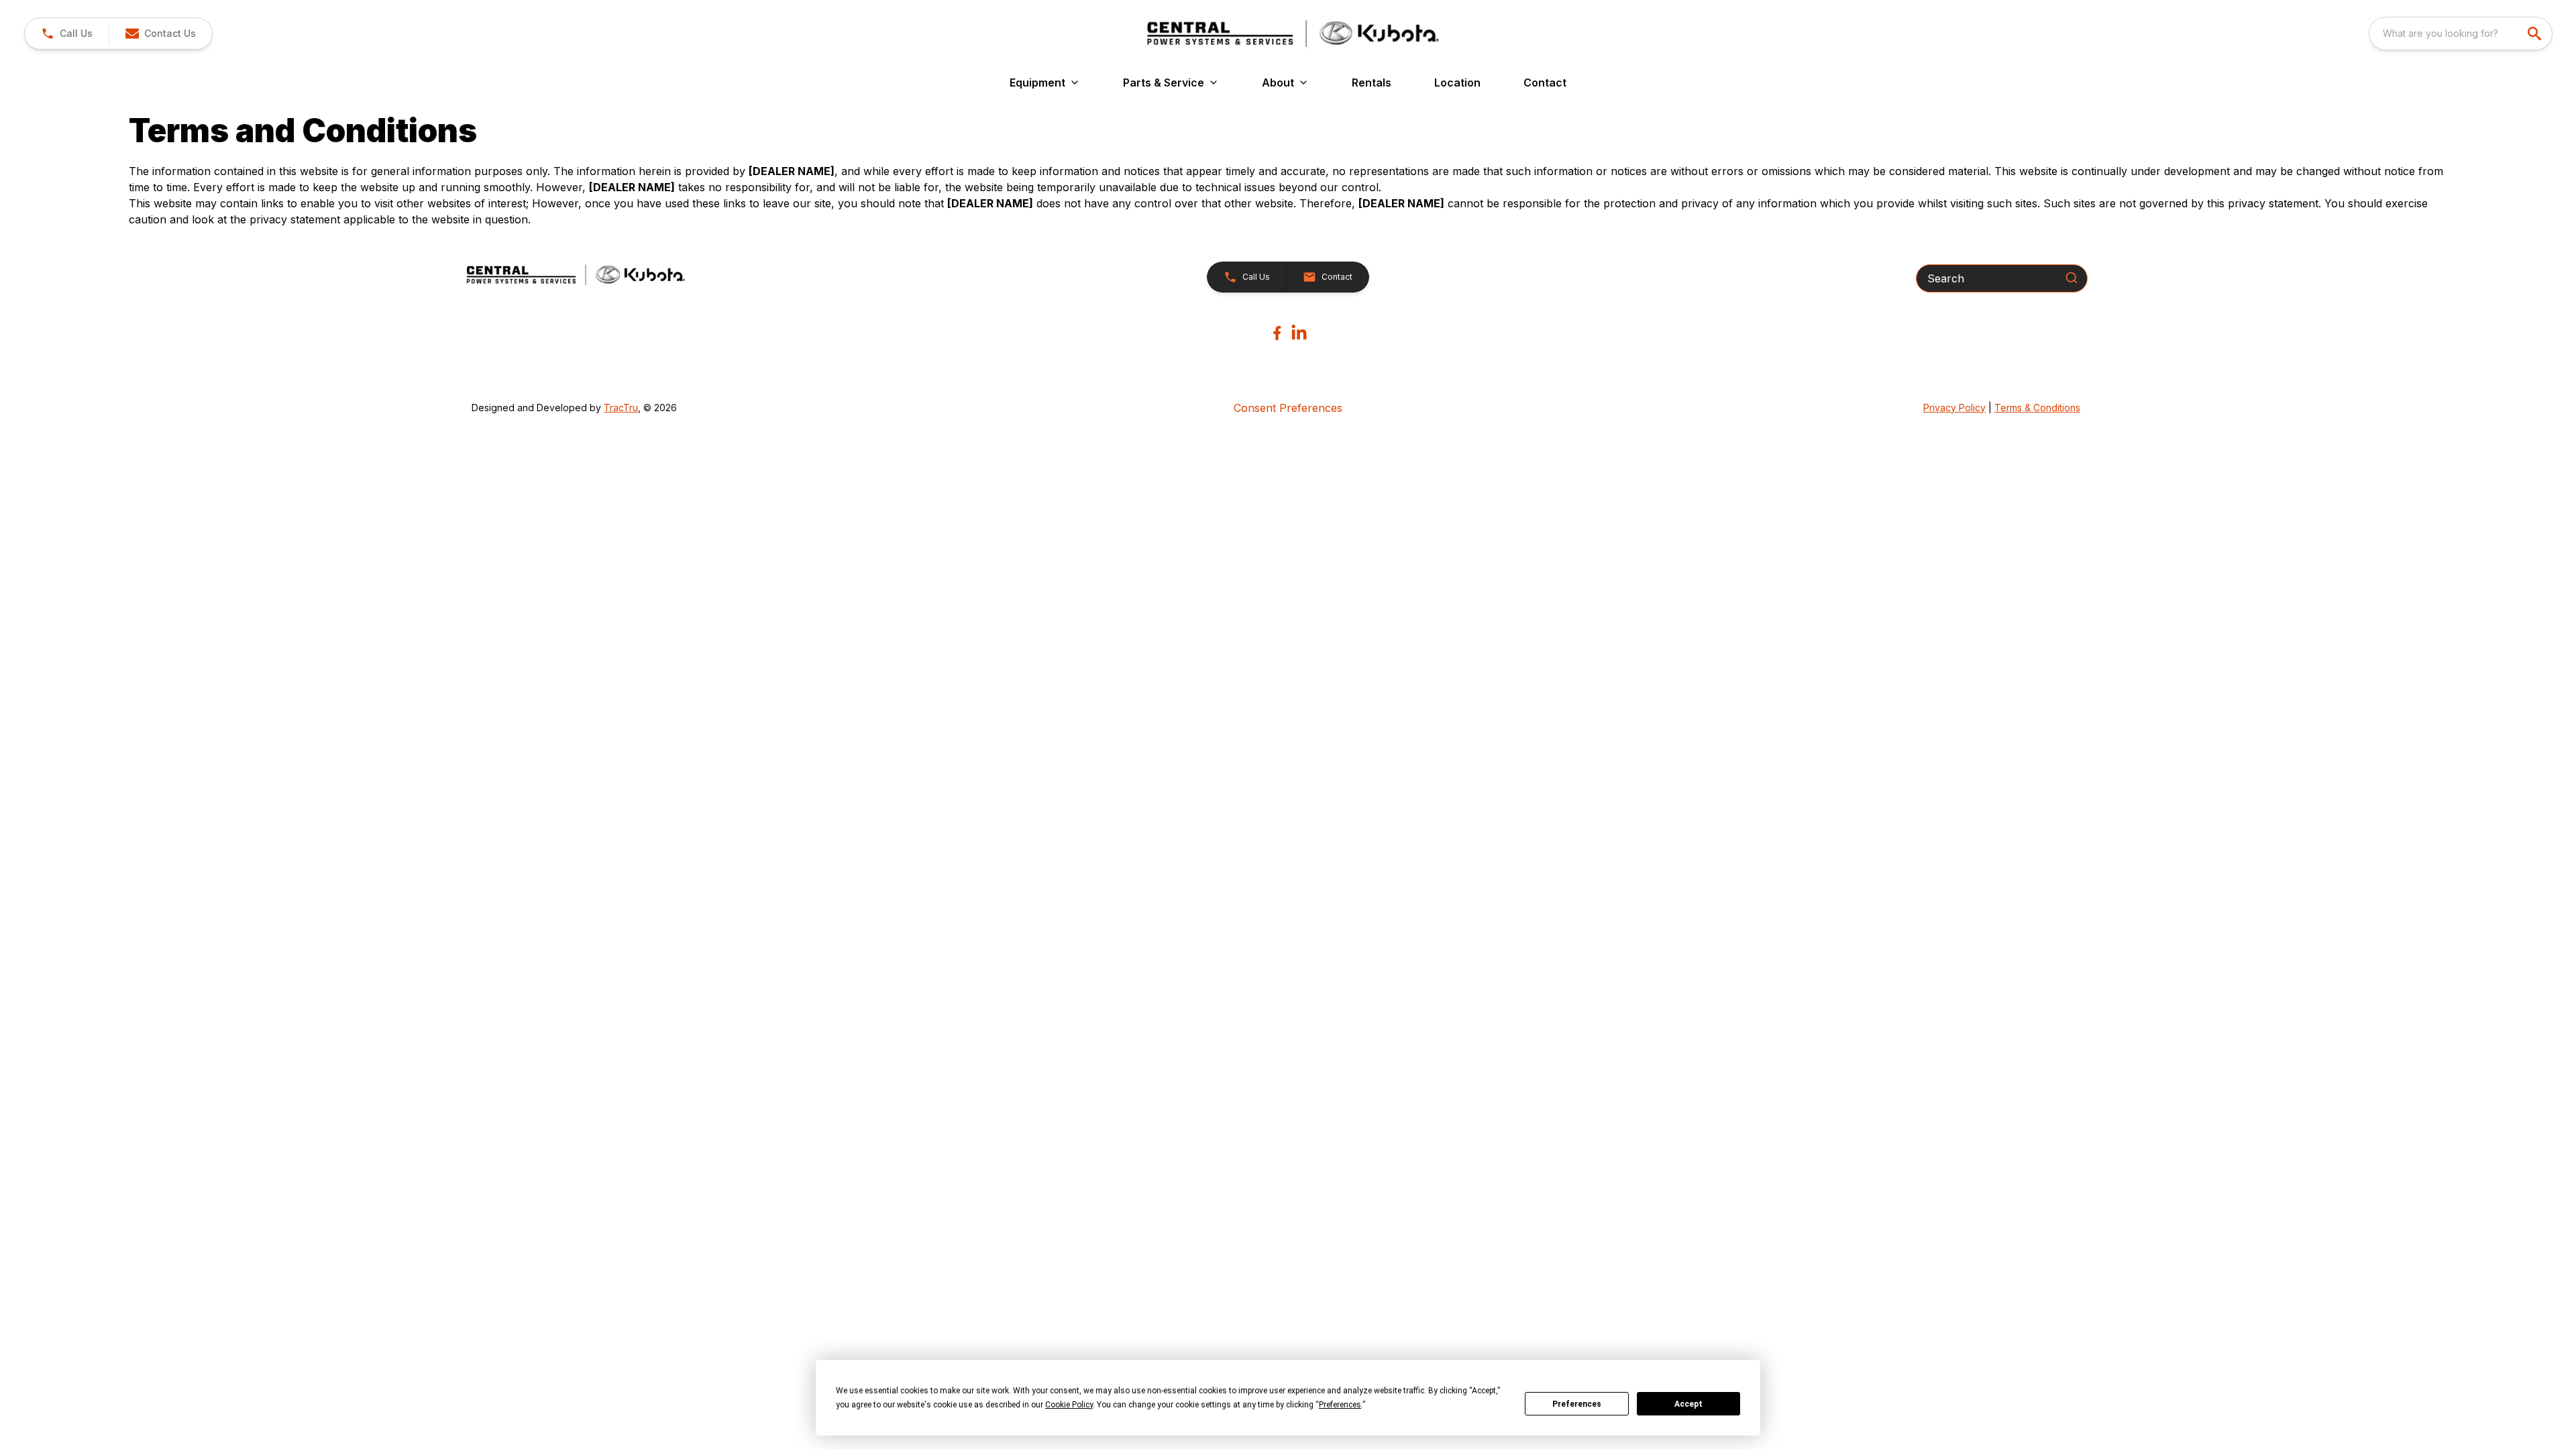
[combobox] (2461, 34)
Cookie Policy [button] (1069, 1405)
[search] (2536, 34)
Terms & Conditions (2037, 408)
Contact (1545, 83)
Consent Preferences (1288, 408)
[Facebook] (1277, 333)
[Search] (2072, 278)
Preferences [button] (1340, 1405)
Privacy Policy (1954, 408)
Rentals (1372, 83)
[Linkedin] (1299, 333)
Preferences (1577, 1404)
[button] (67, 34)
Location (1457, 83)
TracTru (621, 408)
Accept (1688, 1404)
